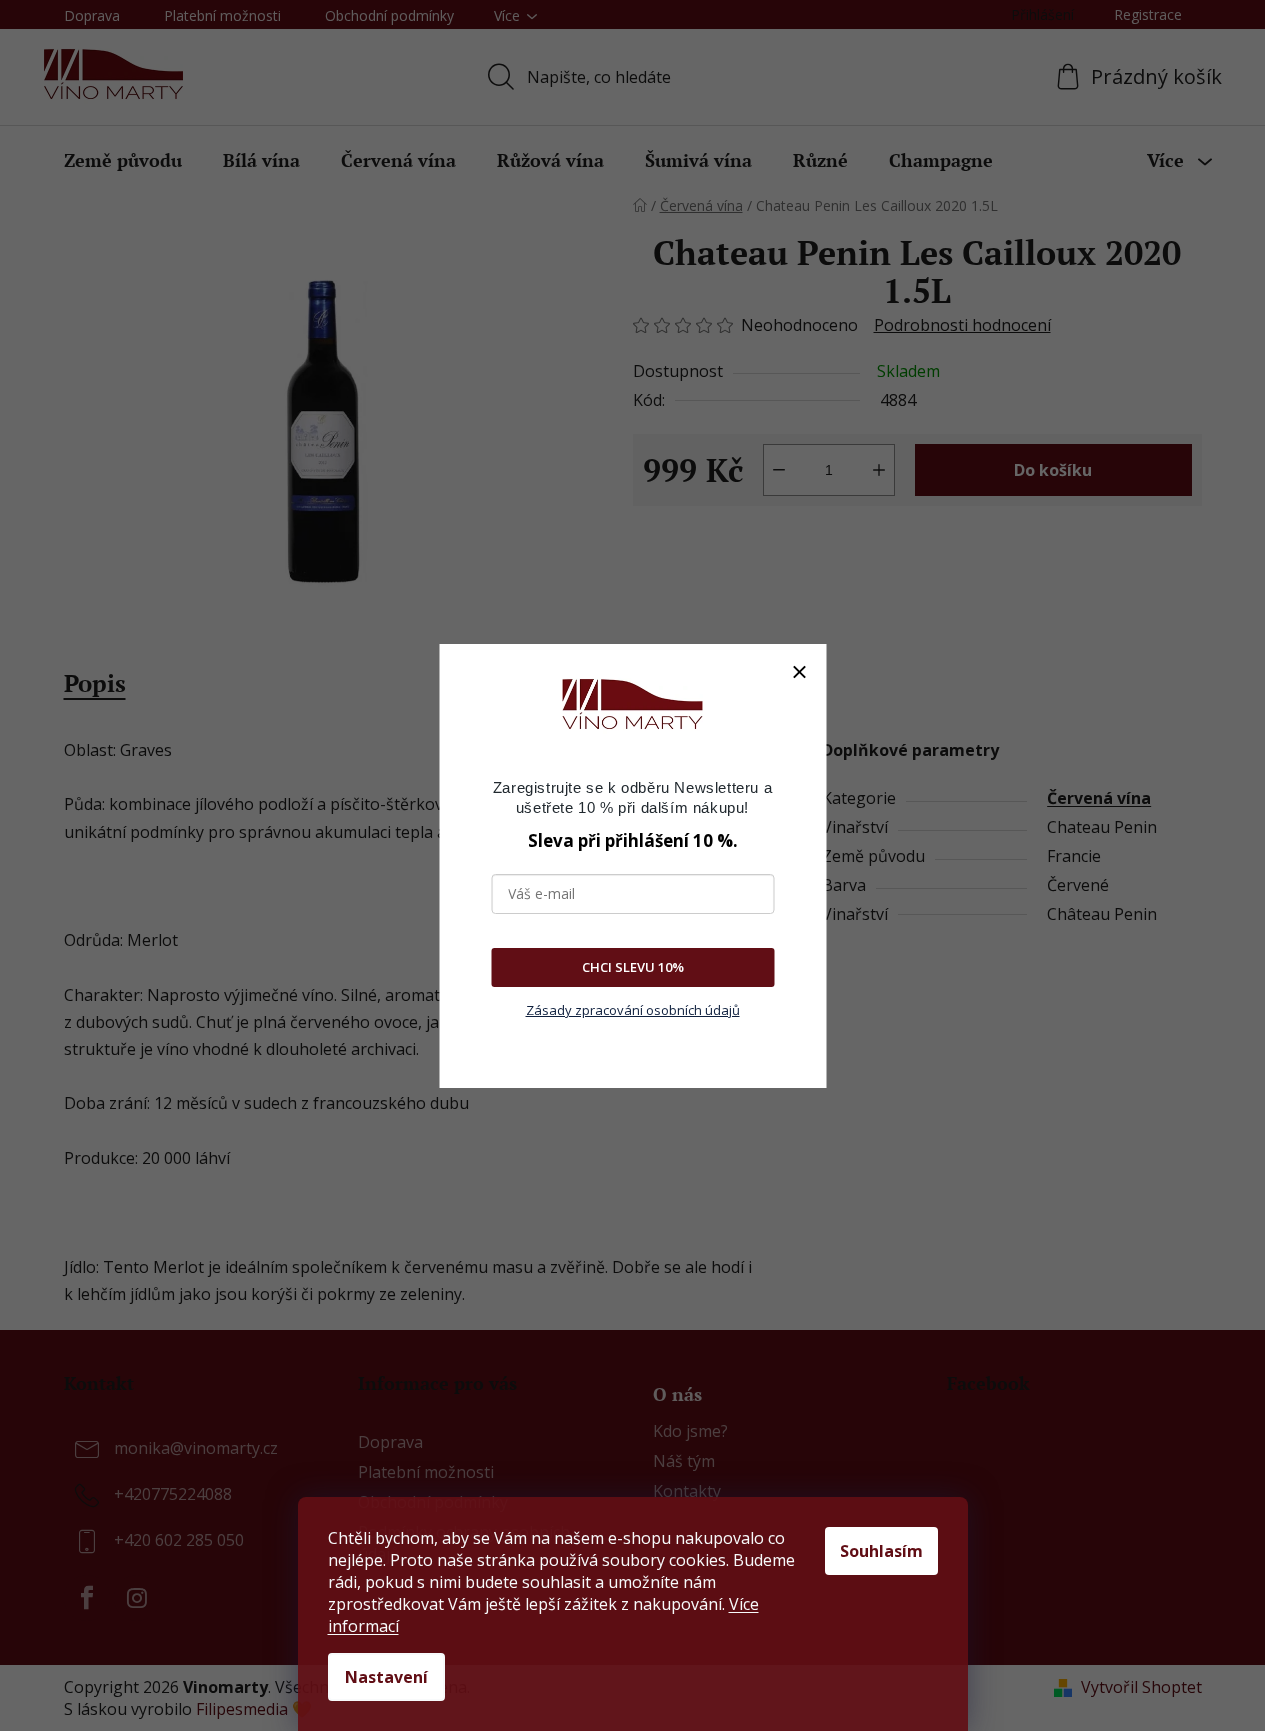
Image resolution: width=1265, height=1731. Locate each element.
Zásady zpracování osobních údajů (633, 1010)
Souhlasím (881, 1551)
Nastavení (386, 1677)
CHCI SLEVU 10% (633, 967)
